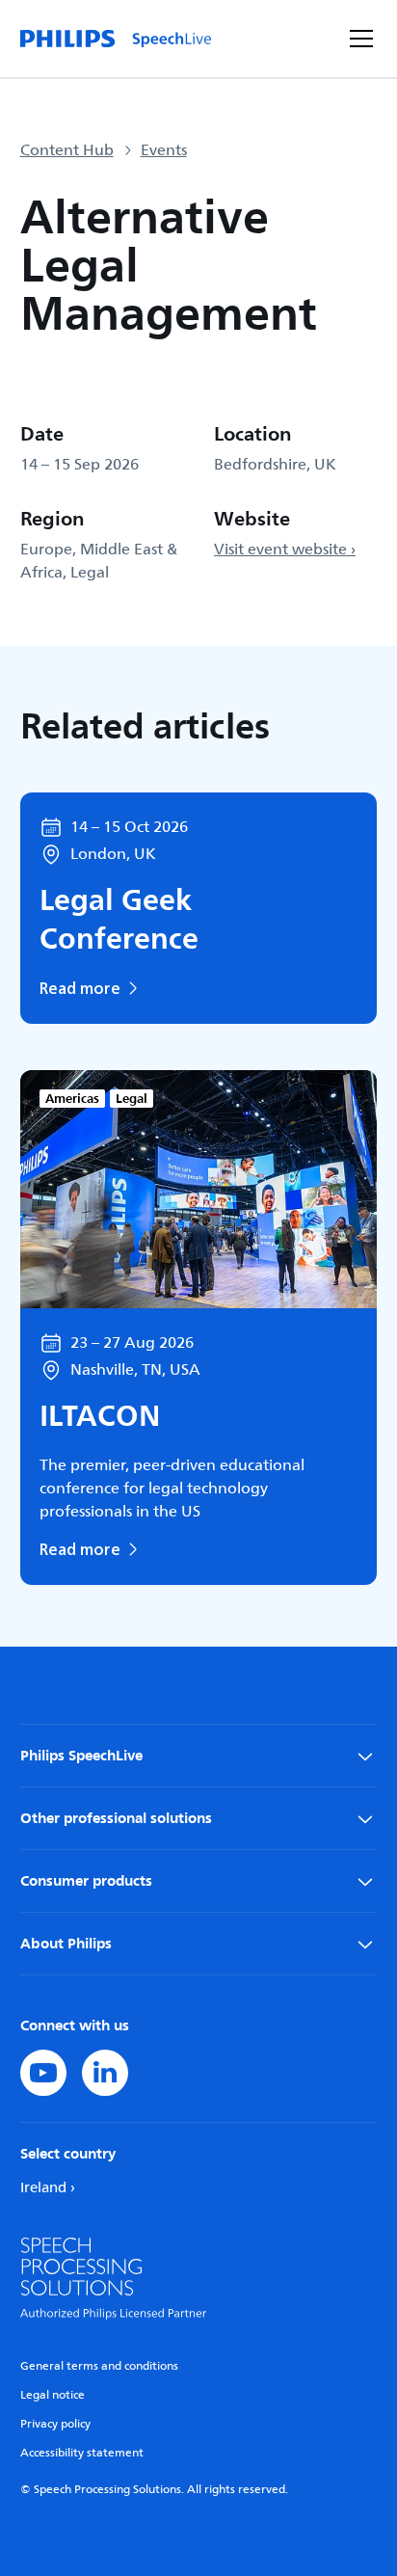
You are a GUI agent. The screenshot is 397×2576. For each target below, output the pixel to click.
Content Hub (67, 150)
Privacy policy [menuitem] (55, 2424)
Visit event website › (285, 550)
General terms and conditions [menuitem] (99, 2366)
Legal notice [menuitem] (53, 2395)
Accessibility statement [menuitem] (82, 2453)
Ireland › (48, 2188)
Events (164, 150)
